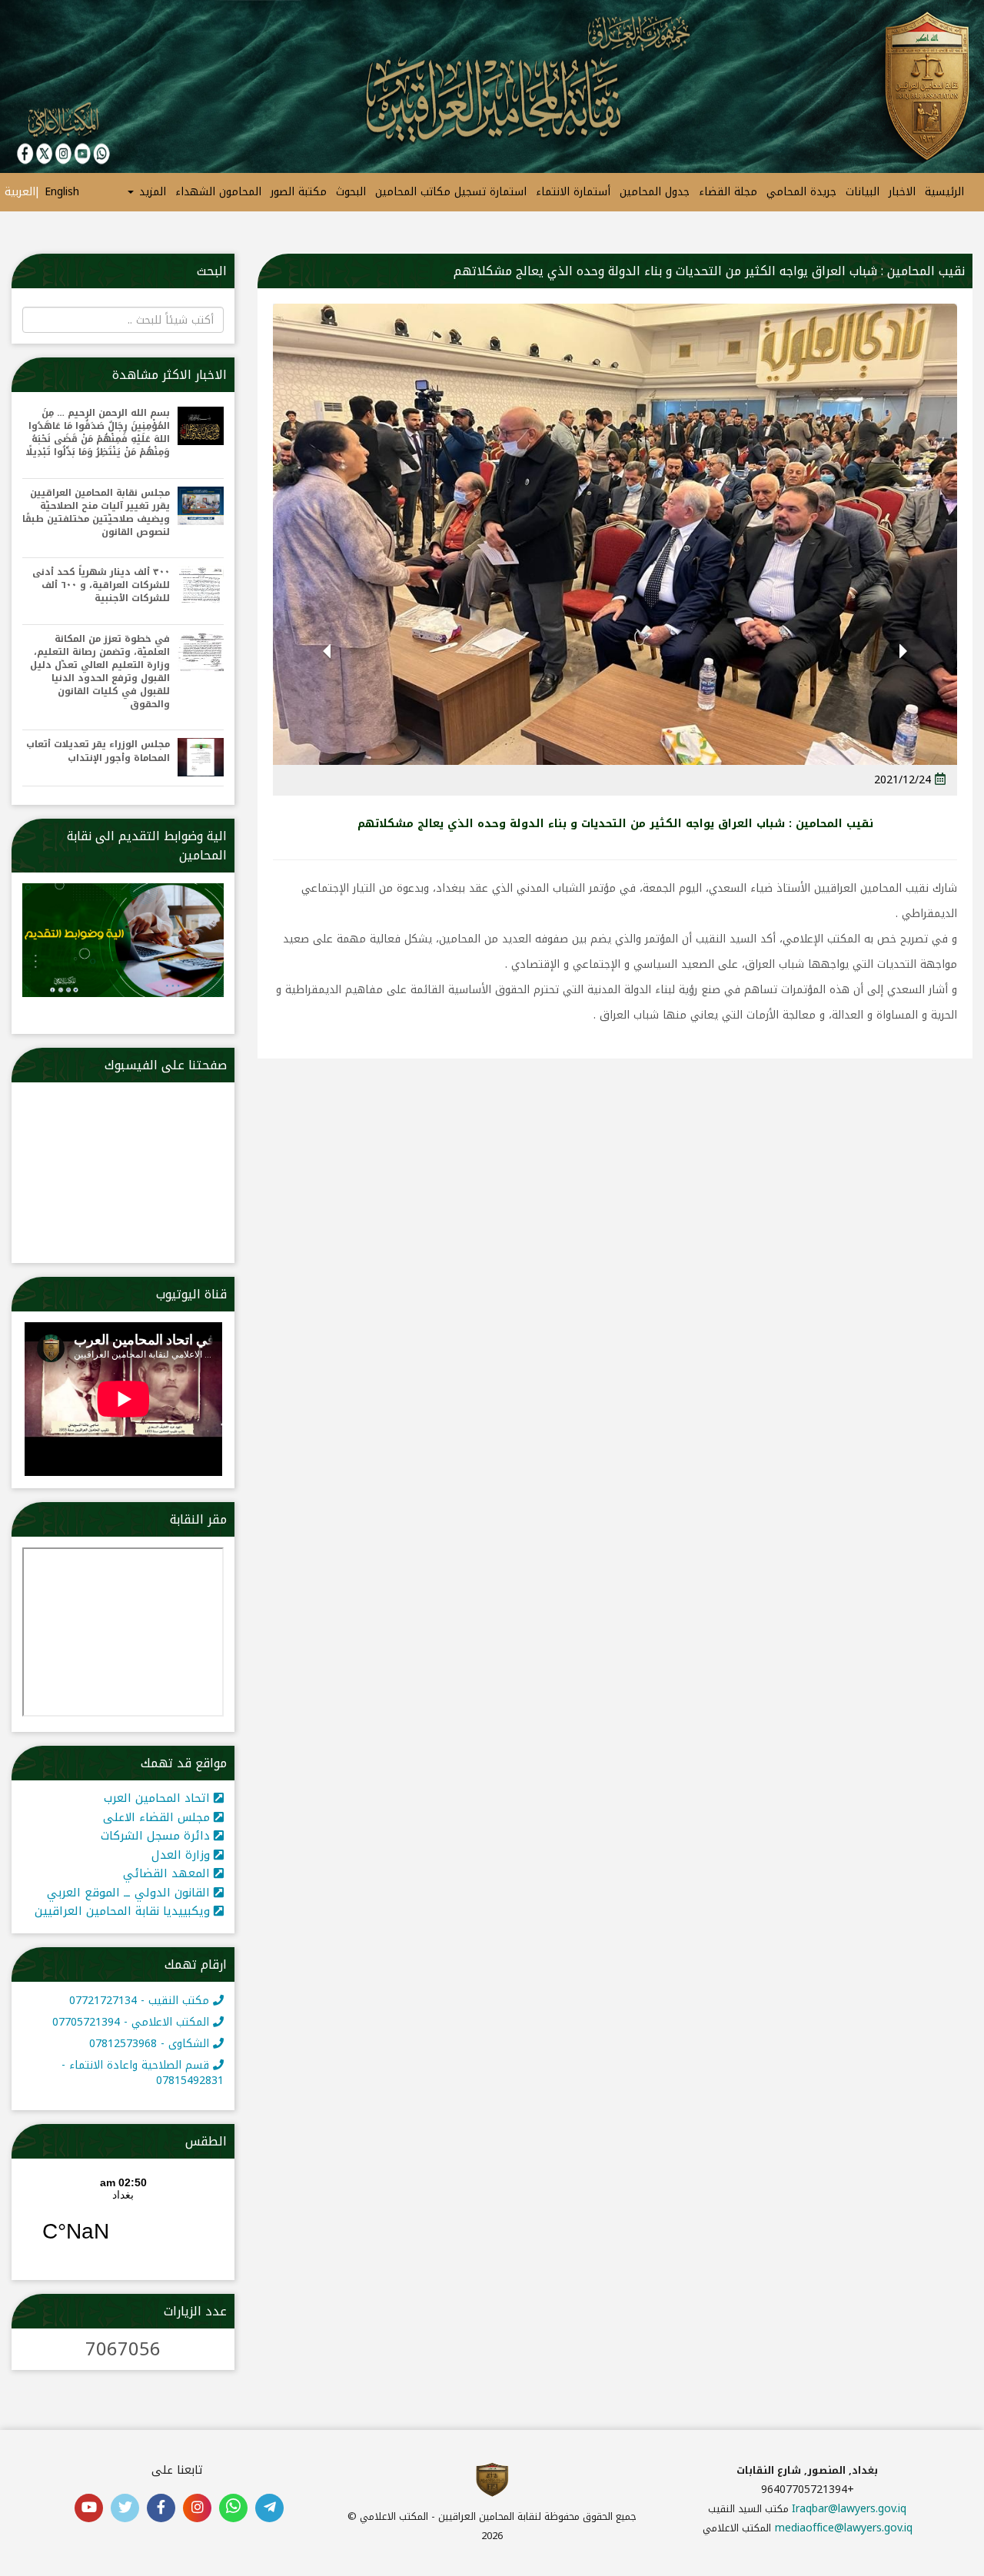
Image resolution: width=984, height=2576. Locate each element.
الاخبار (902, 192)
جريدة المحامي (801, 192)
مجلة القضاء (728, 192)
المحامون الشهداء (218, 192)
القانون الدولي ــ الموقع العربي (130, 1893)
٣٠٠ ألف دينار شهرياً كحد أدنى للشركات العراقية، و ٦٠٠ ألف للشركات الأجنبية (101, 585)
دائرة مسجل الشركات (157, 1836)
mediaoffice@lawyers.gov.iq (844, 2528)
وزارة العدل (183, 1855)
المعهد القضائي (168, 1873)
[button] (904, 671)
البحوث (351, 192)
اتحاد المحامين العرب (159, 1798)
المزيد (151, 192)
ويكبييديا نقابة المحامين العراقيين (124, 1911)
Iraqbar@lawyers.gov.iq (849, 2509)
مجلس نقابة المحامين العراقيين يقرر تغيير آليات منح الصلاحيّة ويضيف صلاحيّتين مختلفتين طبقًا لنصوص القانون (96, 513)
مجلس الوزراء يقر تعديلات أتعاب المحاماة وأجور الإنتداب (98, 751)
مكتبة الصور (299, 192)
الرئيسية (944, 192)
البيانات (863, 192)
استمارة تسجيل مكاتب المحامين (451, 192)
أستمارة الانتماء (573, 192)
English (62, 192)
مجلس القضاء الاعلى (158, 1817)
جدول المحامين (655, 192)
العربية (20, 192)
